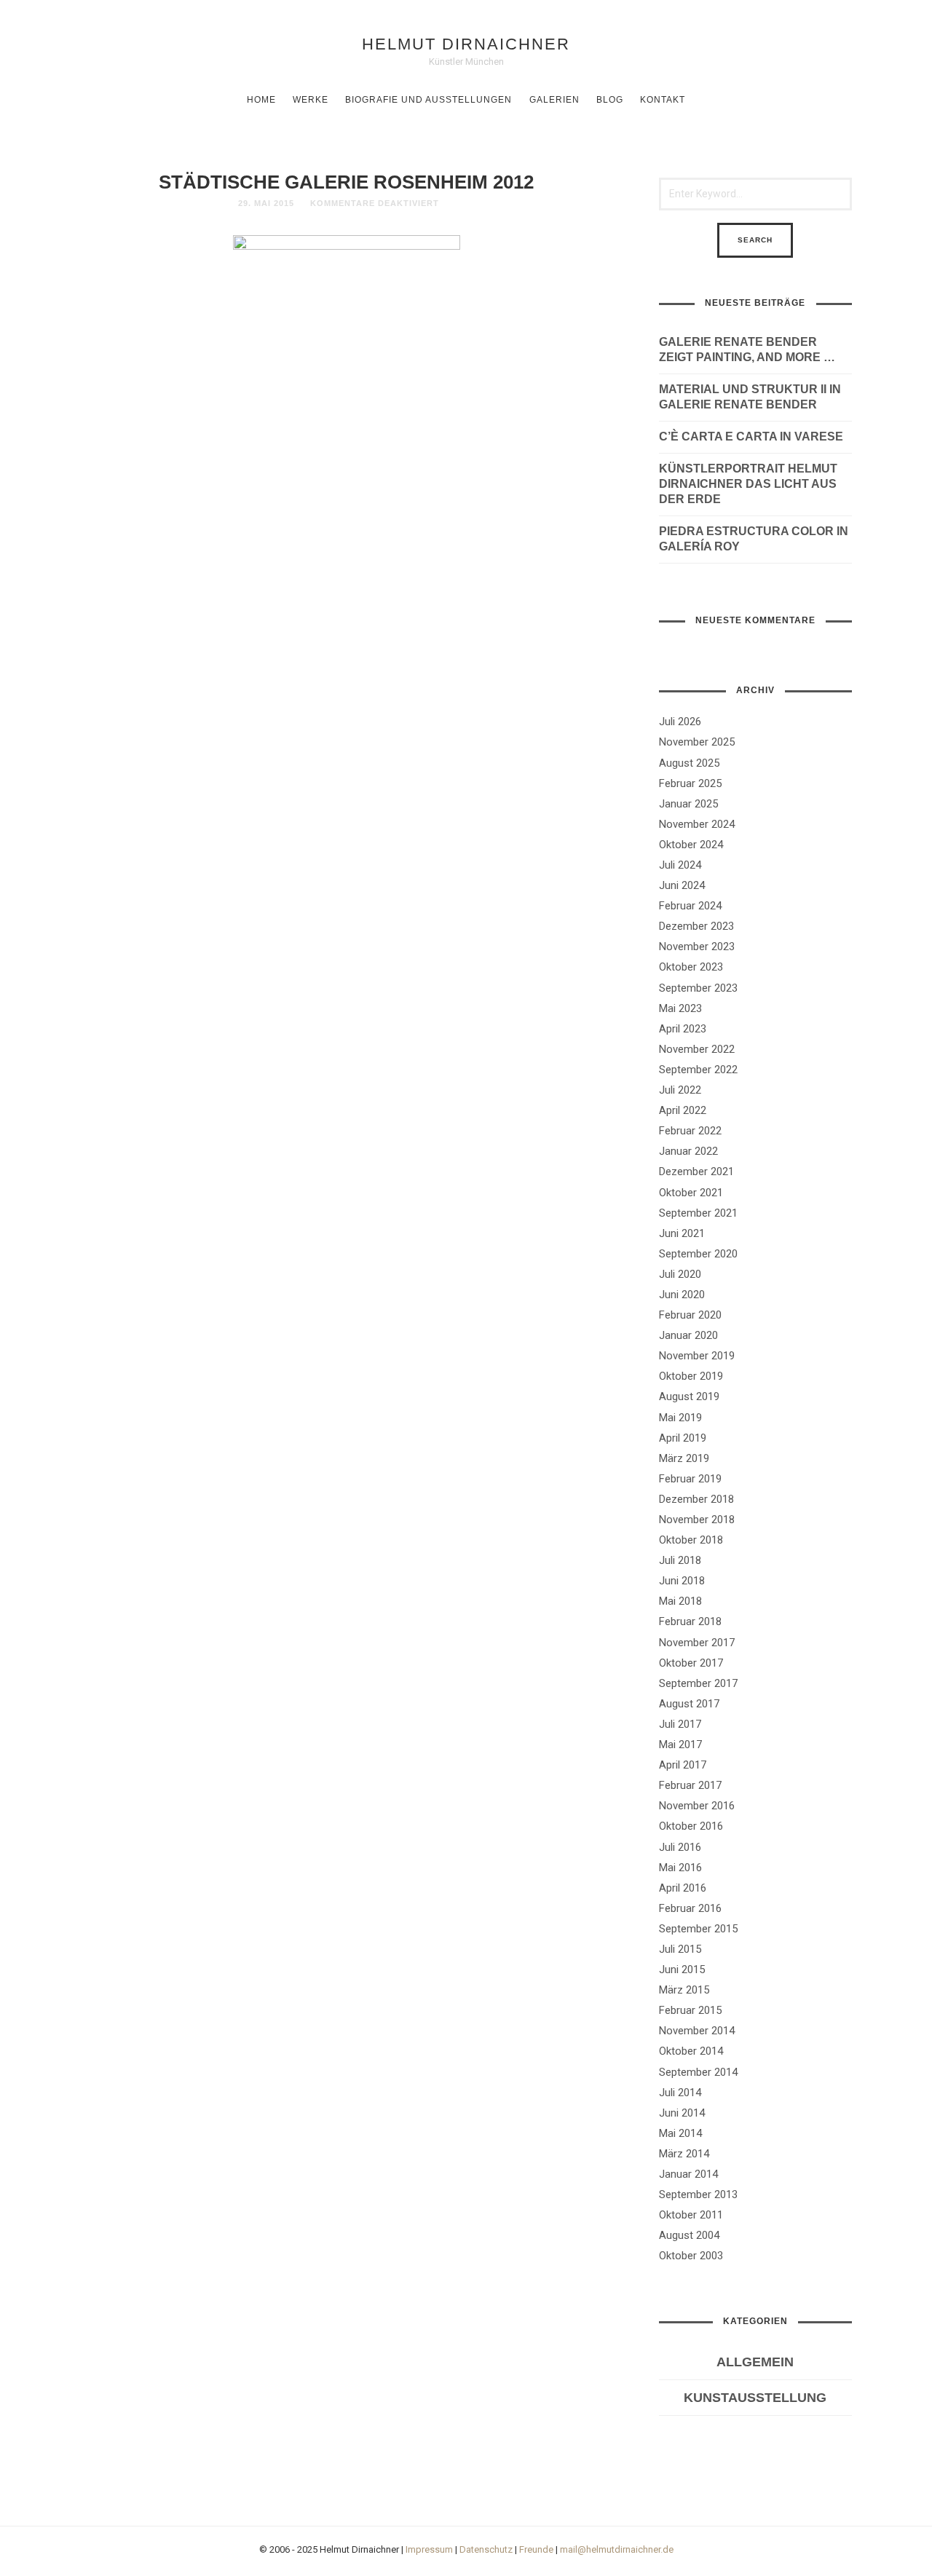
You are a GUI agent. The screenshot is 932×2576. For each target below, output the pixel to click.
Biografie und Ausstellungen (429, 100)
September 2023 (698, 988)
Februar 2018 (690, 1621)
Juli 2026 (680, 722)
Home (261, 100)
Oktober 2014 (691, 2051)
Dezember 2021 (696, 1172)
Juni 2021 (682, 1233)
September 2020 (698, 1254)
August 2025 (689, 763)
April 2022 (683, 1110)
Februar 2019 (690, 1479)
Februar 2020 (690, 1315)
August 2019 (689, 1396)
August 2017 (689, 1704)
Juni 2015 (682, 1969)
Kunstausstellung (755, 2398)
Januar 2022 (688, 1151)
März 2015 (684, 1990)
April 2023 (683, 1029)
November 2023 (697, 947)
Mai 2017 (680, 1745)
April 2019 (683, 1438)
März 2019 (684, 1458)
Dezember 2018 (696, 1499)
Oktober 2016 (691, 1826)
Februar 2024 (690, 906)
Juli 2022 (680, 1090)
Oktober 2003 (691, 2256)
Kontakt (663, 100)
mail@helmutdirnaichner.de (617, 2549)
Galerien (554, 100)
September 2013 (698, 2194)
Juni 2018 (682, 1581)
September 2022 (698, 1070)
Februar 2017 (690, 1785)
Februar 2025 (690, 783)
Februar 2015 (690, 2010)
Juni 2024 (682, 885)
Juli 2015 (680, 1949)
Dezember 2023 (696, 926)
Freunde (536, 2549)
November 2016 (697, 1806)
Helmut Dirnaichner (466, 44)
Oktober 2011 (691, 2215)
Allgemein (755, 2362)
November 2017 (697, 1643)
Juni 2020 (682, 1295)
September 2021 (698, 1213)
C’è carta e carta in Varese (751, 436)
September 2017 (698, 1683)
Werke (311, 100)
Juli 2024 (680, 865)
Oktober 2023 (691, 967)
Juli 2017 (680, 1724)
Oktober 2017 (691, 1663)
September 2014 (698, 2072)
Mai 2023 (680, 1008)
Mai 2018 (680, 1601)
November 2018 (697, 1520)
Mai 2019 (680, 1418)
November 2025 (697, 742)
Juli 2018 (680, 1560)
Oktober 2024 (691, 845)
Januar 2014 (688, 2174)
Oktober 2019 (691, 1376)
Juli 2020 (680, 1274)
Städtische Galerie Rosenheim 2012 (346, 182)
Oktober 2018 (691, 1540)
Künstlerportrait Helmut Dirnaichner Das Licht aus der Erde (748, 484)
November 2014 (697, 2031)
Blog (610, 100)
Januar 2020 (688, 1335)
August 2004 (689, 2235)
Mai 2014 (680, 2133)
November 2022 (697, 1049)
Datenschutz (486, 2549)
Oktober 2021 (691, 1193)
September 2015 (698, 1929)
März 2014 (684, 2154)
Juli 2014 (680, 2093)
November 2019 (697, 1356)
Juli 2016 (680, 1847)
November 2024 (697, 824)
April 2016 (683, 1888)
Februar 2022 (690, 1131)
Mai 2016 (680, 1868)
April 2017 (683, 1765)
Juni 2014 (682, 2113)
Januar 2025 (688, 804)
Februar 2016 (690, 1908)
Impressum (429, 2549)
